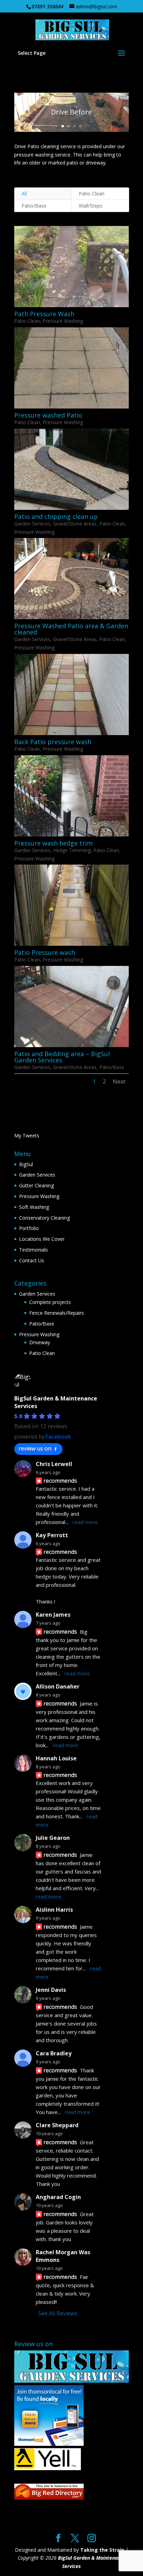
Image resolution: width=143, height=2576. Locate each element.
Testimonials (33, 1250)
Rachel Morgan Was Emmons (63, 2256)
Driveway (40, 1342)
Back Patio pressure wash (53, 742)
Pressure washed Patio (48, 415)
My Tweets (27, 1135)
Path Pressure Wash (44, 314)
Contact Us (32, 1260)
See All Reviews (58, 2313)
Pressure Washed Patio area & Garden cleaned (71, 629)
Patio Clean (92, 193)
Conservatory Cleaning (44, 1218)
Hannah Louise (56, 1758)
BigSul (26, 1164)
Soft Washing (34, 1207)
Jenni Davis (51, 1990)
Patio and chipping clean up (56, 516)
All (24, 193)
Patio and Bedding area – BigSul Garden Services (62, 1057)
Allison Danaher (58, 1686)
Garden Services (32, 524)
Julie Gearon (53, 1838)
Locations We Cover (42, 1239)
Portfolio (29, 1228)
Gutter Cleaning (36, 1185)
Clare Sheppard (57, 2125)
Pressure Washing (63, 321)
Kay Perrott (52, 1535)
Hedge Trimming (72, 850)
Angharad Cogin (58, 2197)
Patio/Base (34, 206)
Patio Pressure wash (45, 952)
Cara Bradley (54, 2053)
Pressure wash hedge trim (53, 843)
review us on (35, 1448)
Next (119, 1081)
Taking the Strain (102, 2550)
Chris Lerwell (54, 1464)
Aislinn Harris (54, 1910)
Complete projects (50, 1302)
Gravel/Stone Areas (75, 524)
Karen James (53, 1615)
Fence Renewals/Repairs (57, 1313)
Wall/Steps (91, 206)
